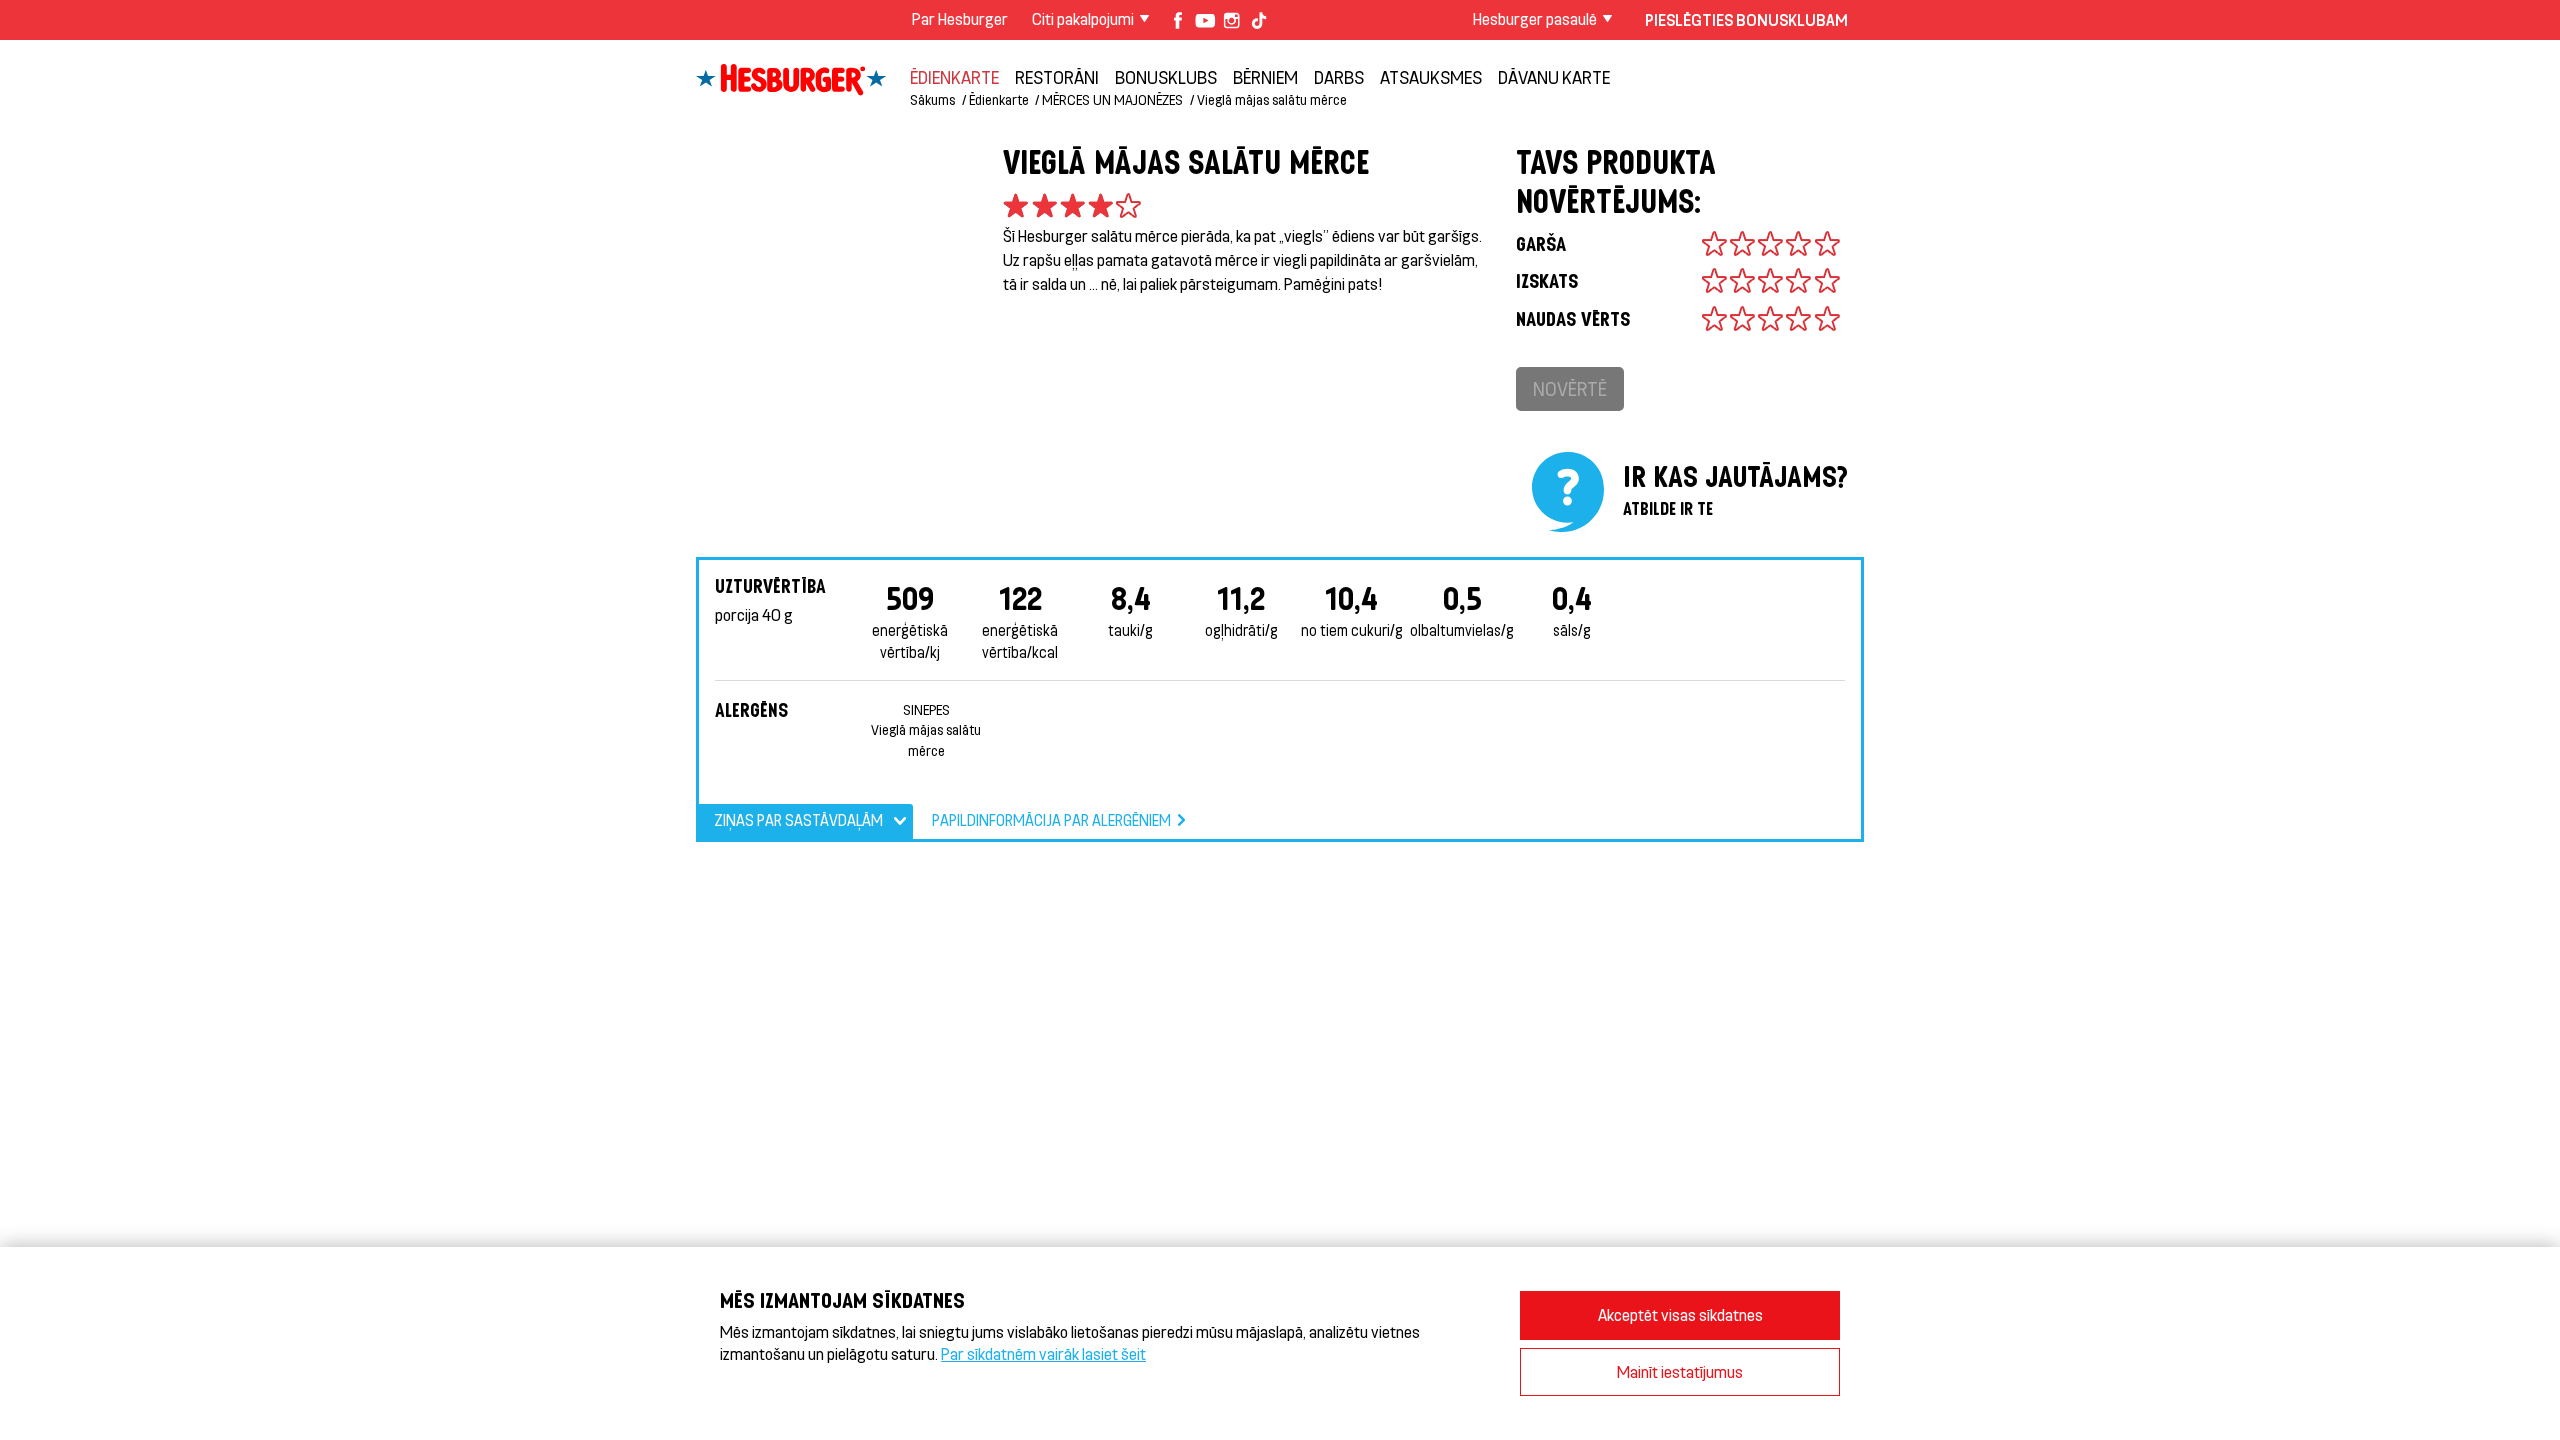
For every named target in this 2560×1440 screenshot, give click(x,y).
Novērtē (1570, 388)
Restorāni (1057, 77)
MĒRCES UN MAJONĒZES (1112, 99)
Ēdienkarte (954, 77)
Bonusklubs (1166, 77)
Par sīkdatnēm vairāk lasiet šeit (1043, 1353)
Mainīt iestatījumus (1680, 1371)
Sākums (932, 99)
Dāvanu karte (1554, 77)
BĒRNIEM (1265, 77)
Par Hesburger (960, 18)
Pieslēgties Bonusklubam (1746, 19)
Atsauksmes (1431, 77)
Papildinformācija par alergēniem (1051, 820)
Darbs (1339, 77)
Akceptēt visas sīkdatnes (1680, 1314)
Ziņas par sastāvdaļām (798, 820)
